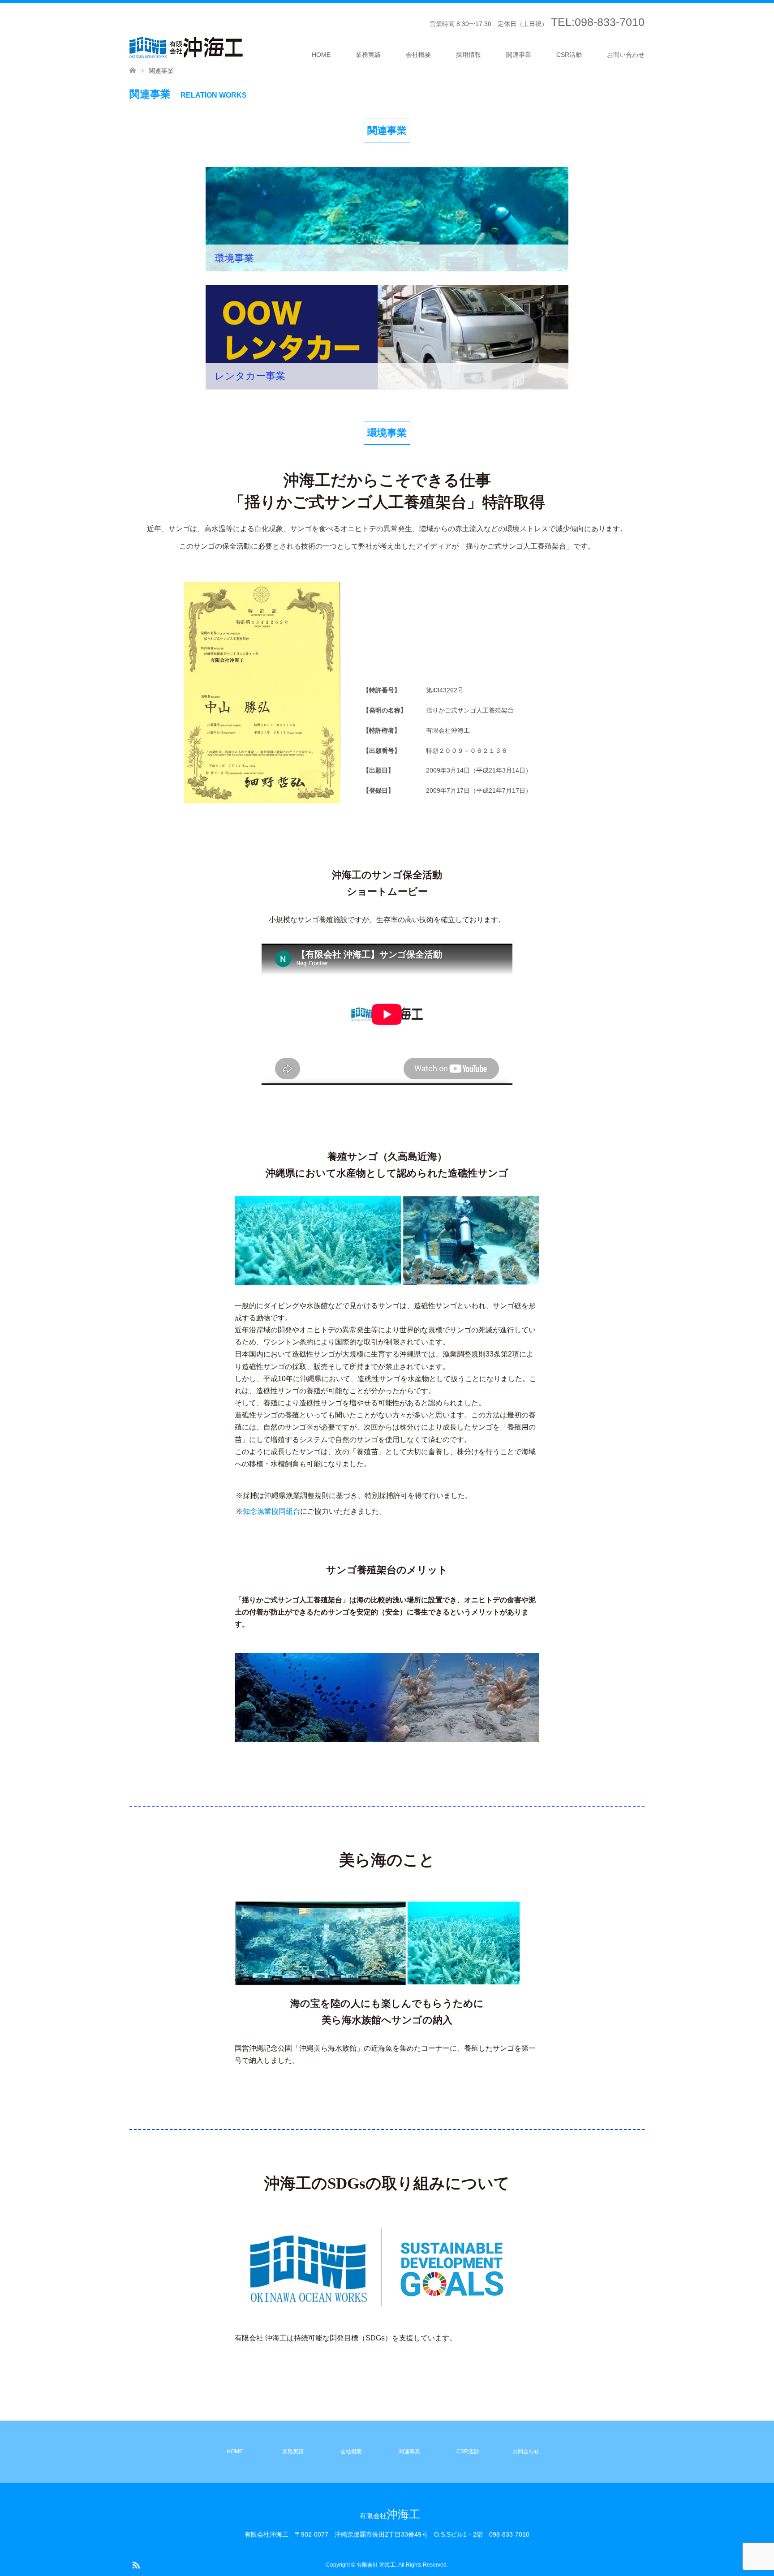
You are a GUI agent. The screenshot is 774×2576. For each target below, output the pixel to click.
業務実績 (368, 30)
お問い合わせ (626, 30)
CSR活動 (569, 30)
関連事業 (519, 30)
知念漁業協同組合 (271, 1511)
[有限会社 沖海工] (186, 47)
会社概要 (418, 30)
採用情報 (469, 30)
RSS (136, 2564)
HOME (321, 30)
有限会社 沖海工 (376, 2565)
